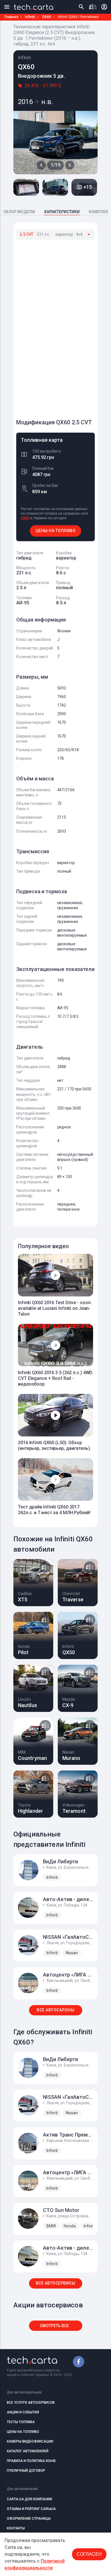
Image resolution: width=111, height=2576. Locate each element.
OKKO (25, 518)
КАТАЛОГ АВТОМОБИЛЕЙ (28, 2451)
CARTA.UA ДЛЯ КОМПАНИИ (29, 2499)
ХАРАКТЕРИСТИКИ (62, 212)
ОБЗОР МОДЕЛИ (19, 212)
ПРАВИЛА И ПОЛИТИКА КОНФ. (32, 2461)
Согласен (89, 2554)
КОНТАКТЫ (16, 2528)
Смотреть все (54, 2326)
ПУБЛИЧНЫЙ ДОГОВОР (26, 2471)
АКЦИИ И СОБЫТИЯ (23, 2412)
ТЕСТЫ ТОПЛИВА (21, 2422)
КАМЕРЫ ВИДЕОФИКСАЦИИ (30, 2441)
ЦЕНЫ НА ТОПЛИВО (56, 531)
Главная (11, 17)
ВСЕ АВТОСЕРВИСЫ (56, 2283)
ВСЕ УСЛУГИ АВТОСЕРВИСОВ (31, 2403)
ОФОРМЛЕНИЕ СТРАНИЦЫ (29, 2519)
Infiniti (30, 17)
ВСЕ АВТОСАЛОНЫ (55, 2010)
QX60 (47, 17)
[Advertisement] (59, 327)
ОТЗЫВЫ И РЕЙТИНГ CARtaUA (31, 2509)
